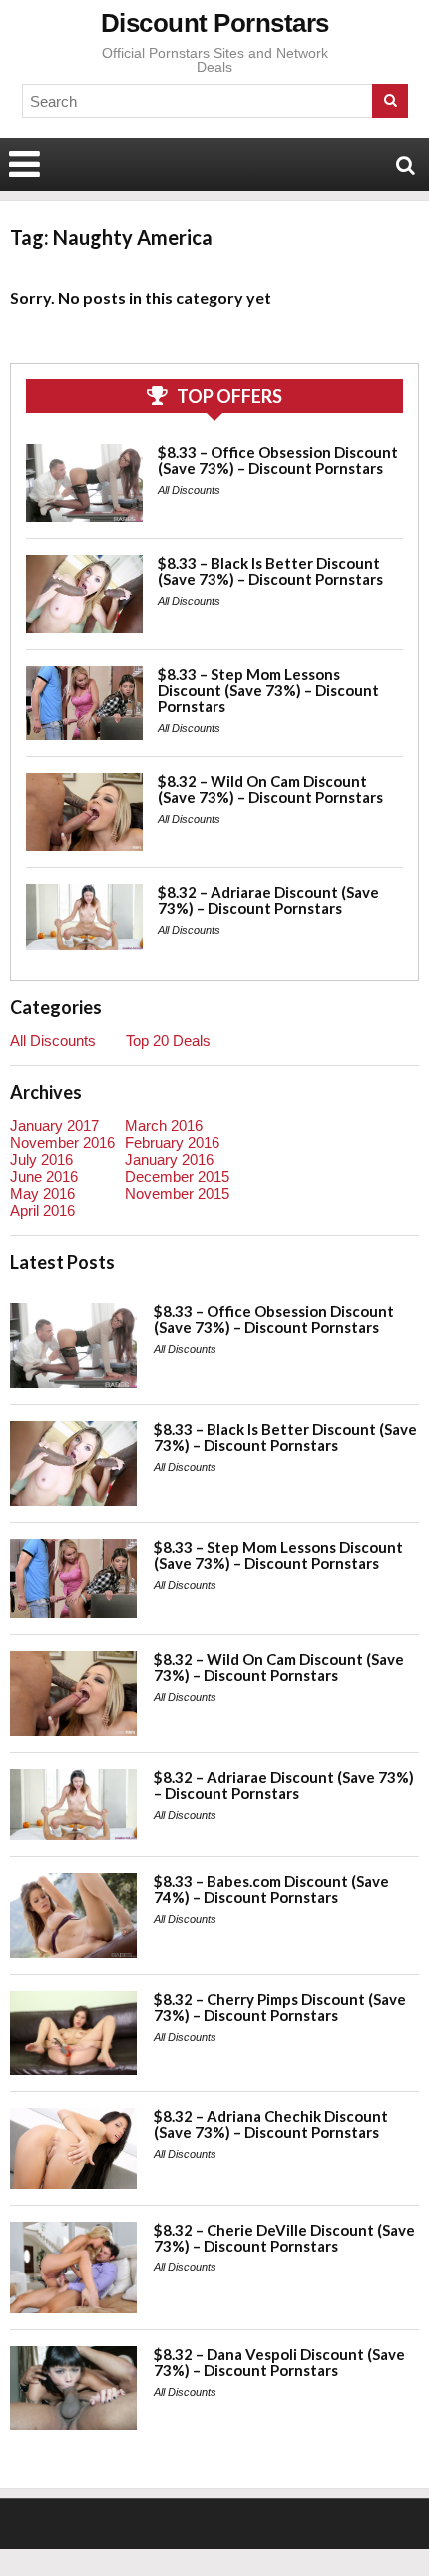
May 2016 (42, 1194)
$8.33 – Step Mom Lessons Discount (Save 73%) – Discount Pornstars (268, 690)
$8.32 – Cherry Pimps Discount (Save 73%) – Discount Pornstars (280, 2007)
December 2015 (177, 1177)
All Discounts (189, 490)
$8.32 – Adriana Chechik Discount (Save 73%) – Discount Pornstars (271, 2124)
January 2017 (54, 1126)
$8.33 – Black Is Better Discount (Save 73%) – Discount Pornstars (270, 571)
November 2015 (177, 1194)
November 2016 (62, 1143)
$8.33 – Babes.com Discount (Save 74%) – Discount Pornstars (271, 1889)
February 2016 (172, 1143)
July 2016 (41, 1160)
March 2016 (164, 1126)
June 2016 (44, 1177)
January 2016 (169, 1160)
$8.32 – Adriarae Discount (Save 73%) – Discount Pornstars (268, 900)
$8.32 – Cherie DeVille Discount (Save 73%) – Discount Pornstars (284, 2238)
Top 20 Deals (168, 1041)
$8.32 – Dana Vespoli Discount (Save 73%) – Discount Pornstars (279, 2362)
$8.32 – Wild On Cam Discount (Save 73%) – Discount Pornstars (270, 789)
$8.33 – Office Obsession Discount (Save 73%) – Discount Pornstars (278, 460)
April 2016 (42, 1211)
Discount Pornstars (215, 23)
